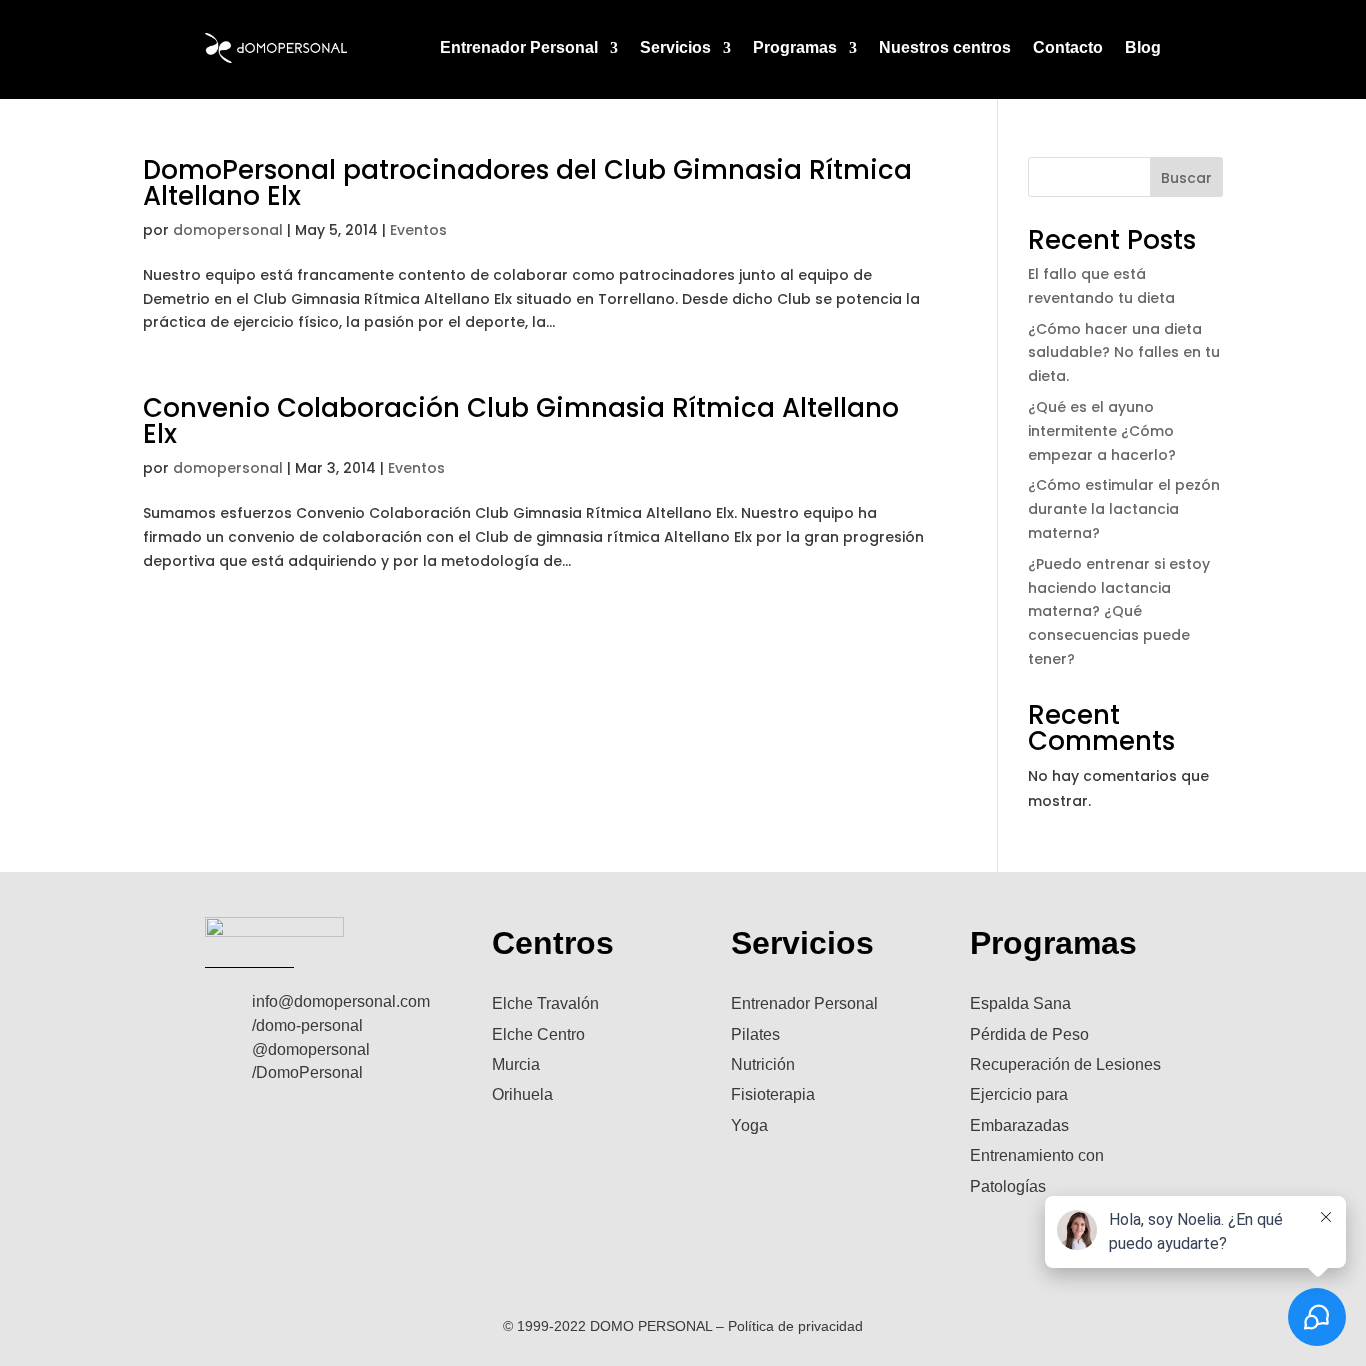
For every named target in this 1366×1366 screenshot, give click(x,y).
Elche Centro (538, 1034)
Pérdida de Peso (1029, 1034)
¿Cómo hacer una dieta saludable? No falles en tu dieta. (1124, 353)
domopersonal (228, 230)
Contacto (1068, 47)
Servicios (675, 47)
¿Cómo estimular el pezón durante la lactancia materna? (1124, 509)
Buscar (1186, 178)
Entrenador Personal (519, 47)
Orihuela (522, 1094)
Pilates (755, 1034)
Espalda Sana (1020, 1003)
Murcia (516, 1064)
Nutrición (763, 1064)
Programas (795, 47)
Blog (1143, 47)
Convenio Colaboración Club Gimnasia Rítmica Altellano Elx (521, 421)
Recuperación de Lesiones (1065, 1064)
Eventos (418, 230)
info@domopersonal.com (341, 1001)
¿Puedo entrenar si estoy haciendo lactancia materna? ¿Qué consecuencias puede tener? (1119, 611)
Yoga (749, 1125)
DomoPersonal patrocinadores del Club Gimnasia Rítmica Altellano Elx (527, 183)
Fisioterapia (773, 1094)
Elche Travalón (545, 1003)
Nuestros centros (945, 47)
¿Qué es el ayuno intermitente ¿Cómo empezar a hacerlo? (1102, 431)
